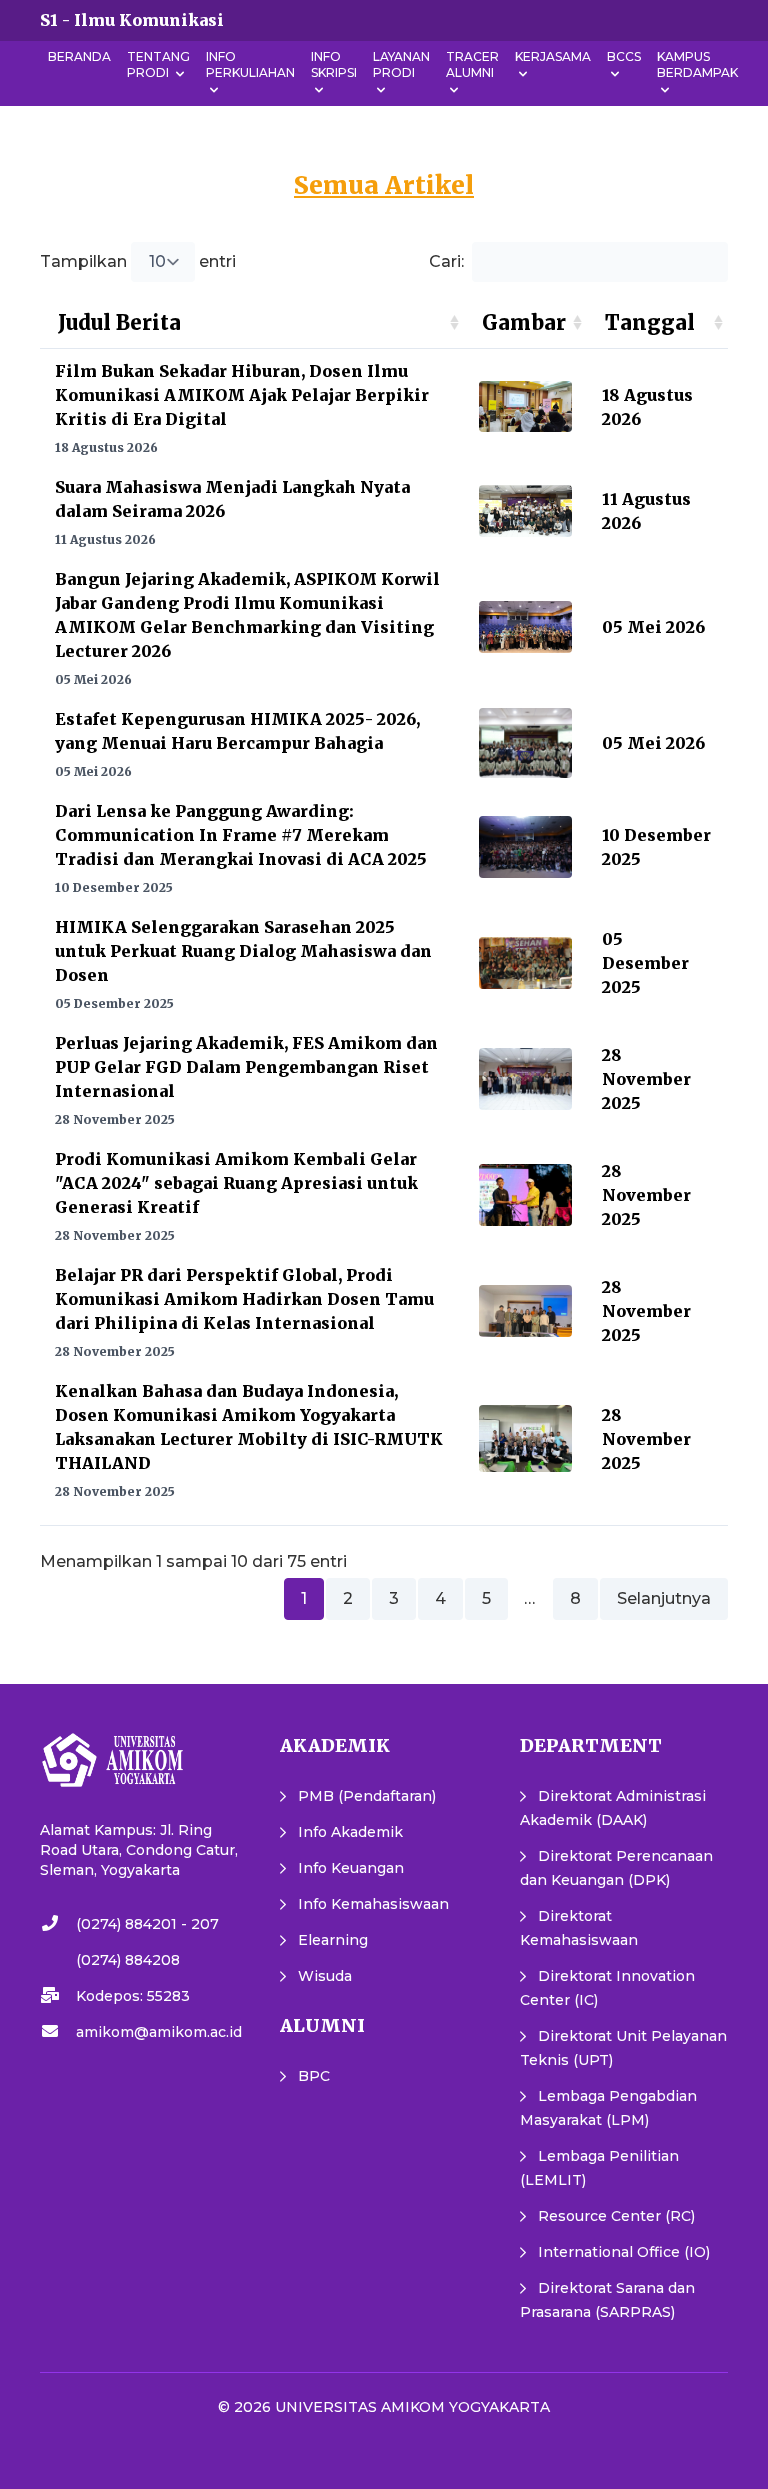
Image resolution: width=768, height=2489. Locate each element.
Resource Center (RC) (616, 2216)
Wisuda (325, 1976)
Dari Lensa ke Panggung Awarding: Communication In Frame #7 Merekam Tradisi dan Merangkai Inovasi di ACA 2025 (241, 835)
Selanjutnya (664, 1598)
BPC (314, 2076)
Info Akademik (350, 1832)
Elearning (333, 1940)
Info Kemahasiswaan (373, 1904)
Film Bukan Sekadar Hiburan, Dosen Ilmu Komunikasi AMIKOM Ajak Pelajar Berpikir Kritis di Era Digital (242, 395)
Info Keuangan (351, 1868)
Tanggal (650, 322)
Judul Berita (119, 322)
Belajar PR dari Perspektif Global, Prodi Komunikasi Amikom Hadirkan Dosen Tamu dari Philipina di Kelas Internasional (244, 1299)
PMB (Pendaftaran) (367, 1796)
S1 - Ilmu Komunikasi (132, 20)
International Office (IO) (624, 2252)
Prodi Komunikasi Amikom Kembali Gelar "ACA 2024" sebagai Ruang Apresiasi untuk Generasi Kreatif (236, 1183)
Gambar (524, 322)
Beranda (79, 56)
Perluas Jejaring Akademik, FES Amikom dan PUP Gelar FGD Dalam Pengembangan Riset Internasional (246, 1067)
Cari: (446, 261)
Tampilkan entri (138, 261)
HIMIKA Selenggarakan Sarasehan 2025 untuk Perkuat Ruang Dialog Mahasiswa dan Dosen (243, 951)
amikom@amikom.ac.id (159, 2032)
